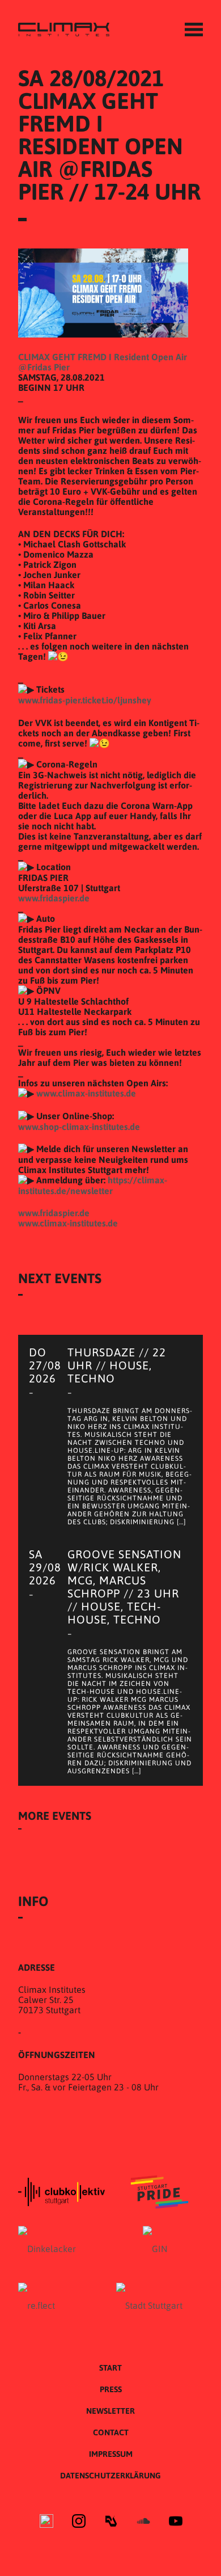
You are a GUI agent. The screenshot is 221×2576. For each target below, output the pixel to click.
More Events (55, 1816)
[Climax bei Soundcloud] (143, 2522)
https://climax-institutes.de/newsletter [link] (93, 1185)
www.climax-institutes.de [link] (86, 1093)
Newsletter (110, 2411)
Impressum (111, 2454)
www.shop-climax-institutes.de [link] (79, 1127)
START (110, 2368)
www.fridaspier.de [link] (54, 898)
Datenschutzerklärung (110, 2476)
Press (111, 2389)
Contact (111, 2432)
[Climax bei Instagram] (79, 2522)
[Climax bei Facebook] (46, 2522)
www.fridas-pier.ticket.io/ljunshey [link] (85, 700)
